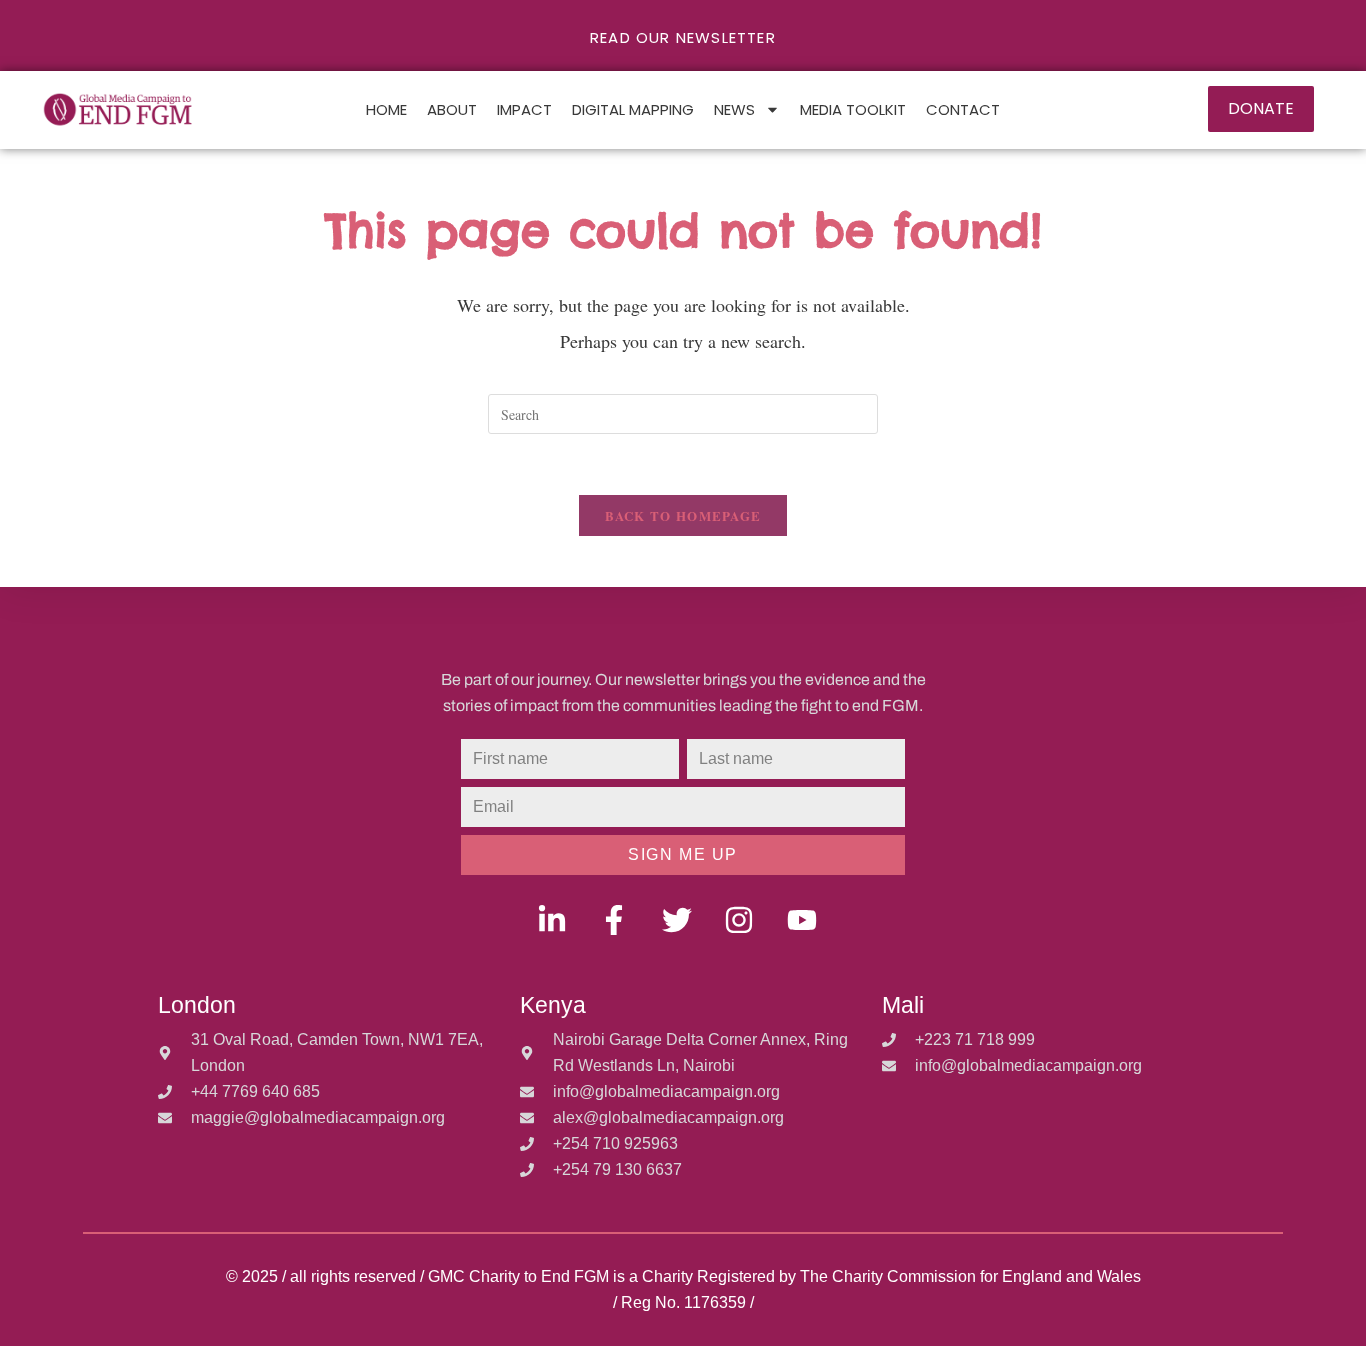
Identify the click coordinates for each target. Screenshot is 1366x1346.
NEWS (734, 109)
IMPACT (524, 109)
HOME (386, 109)
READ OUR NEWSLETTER (683, 37)
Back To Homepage (683, 515)
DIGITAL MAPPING (633, 109)
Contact (963, 109)
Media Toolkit (853, 109)
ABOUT (452, 109)
